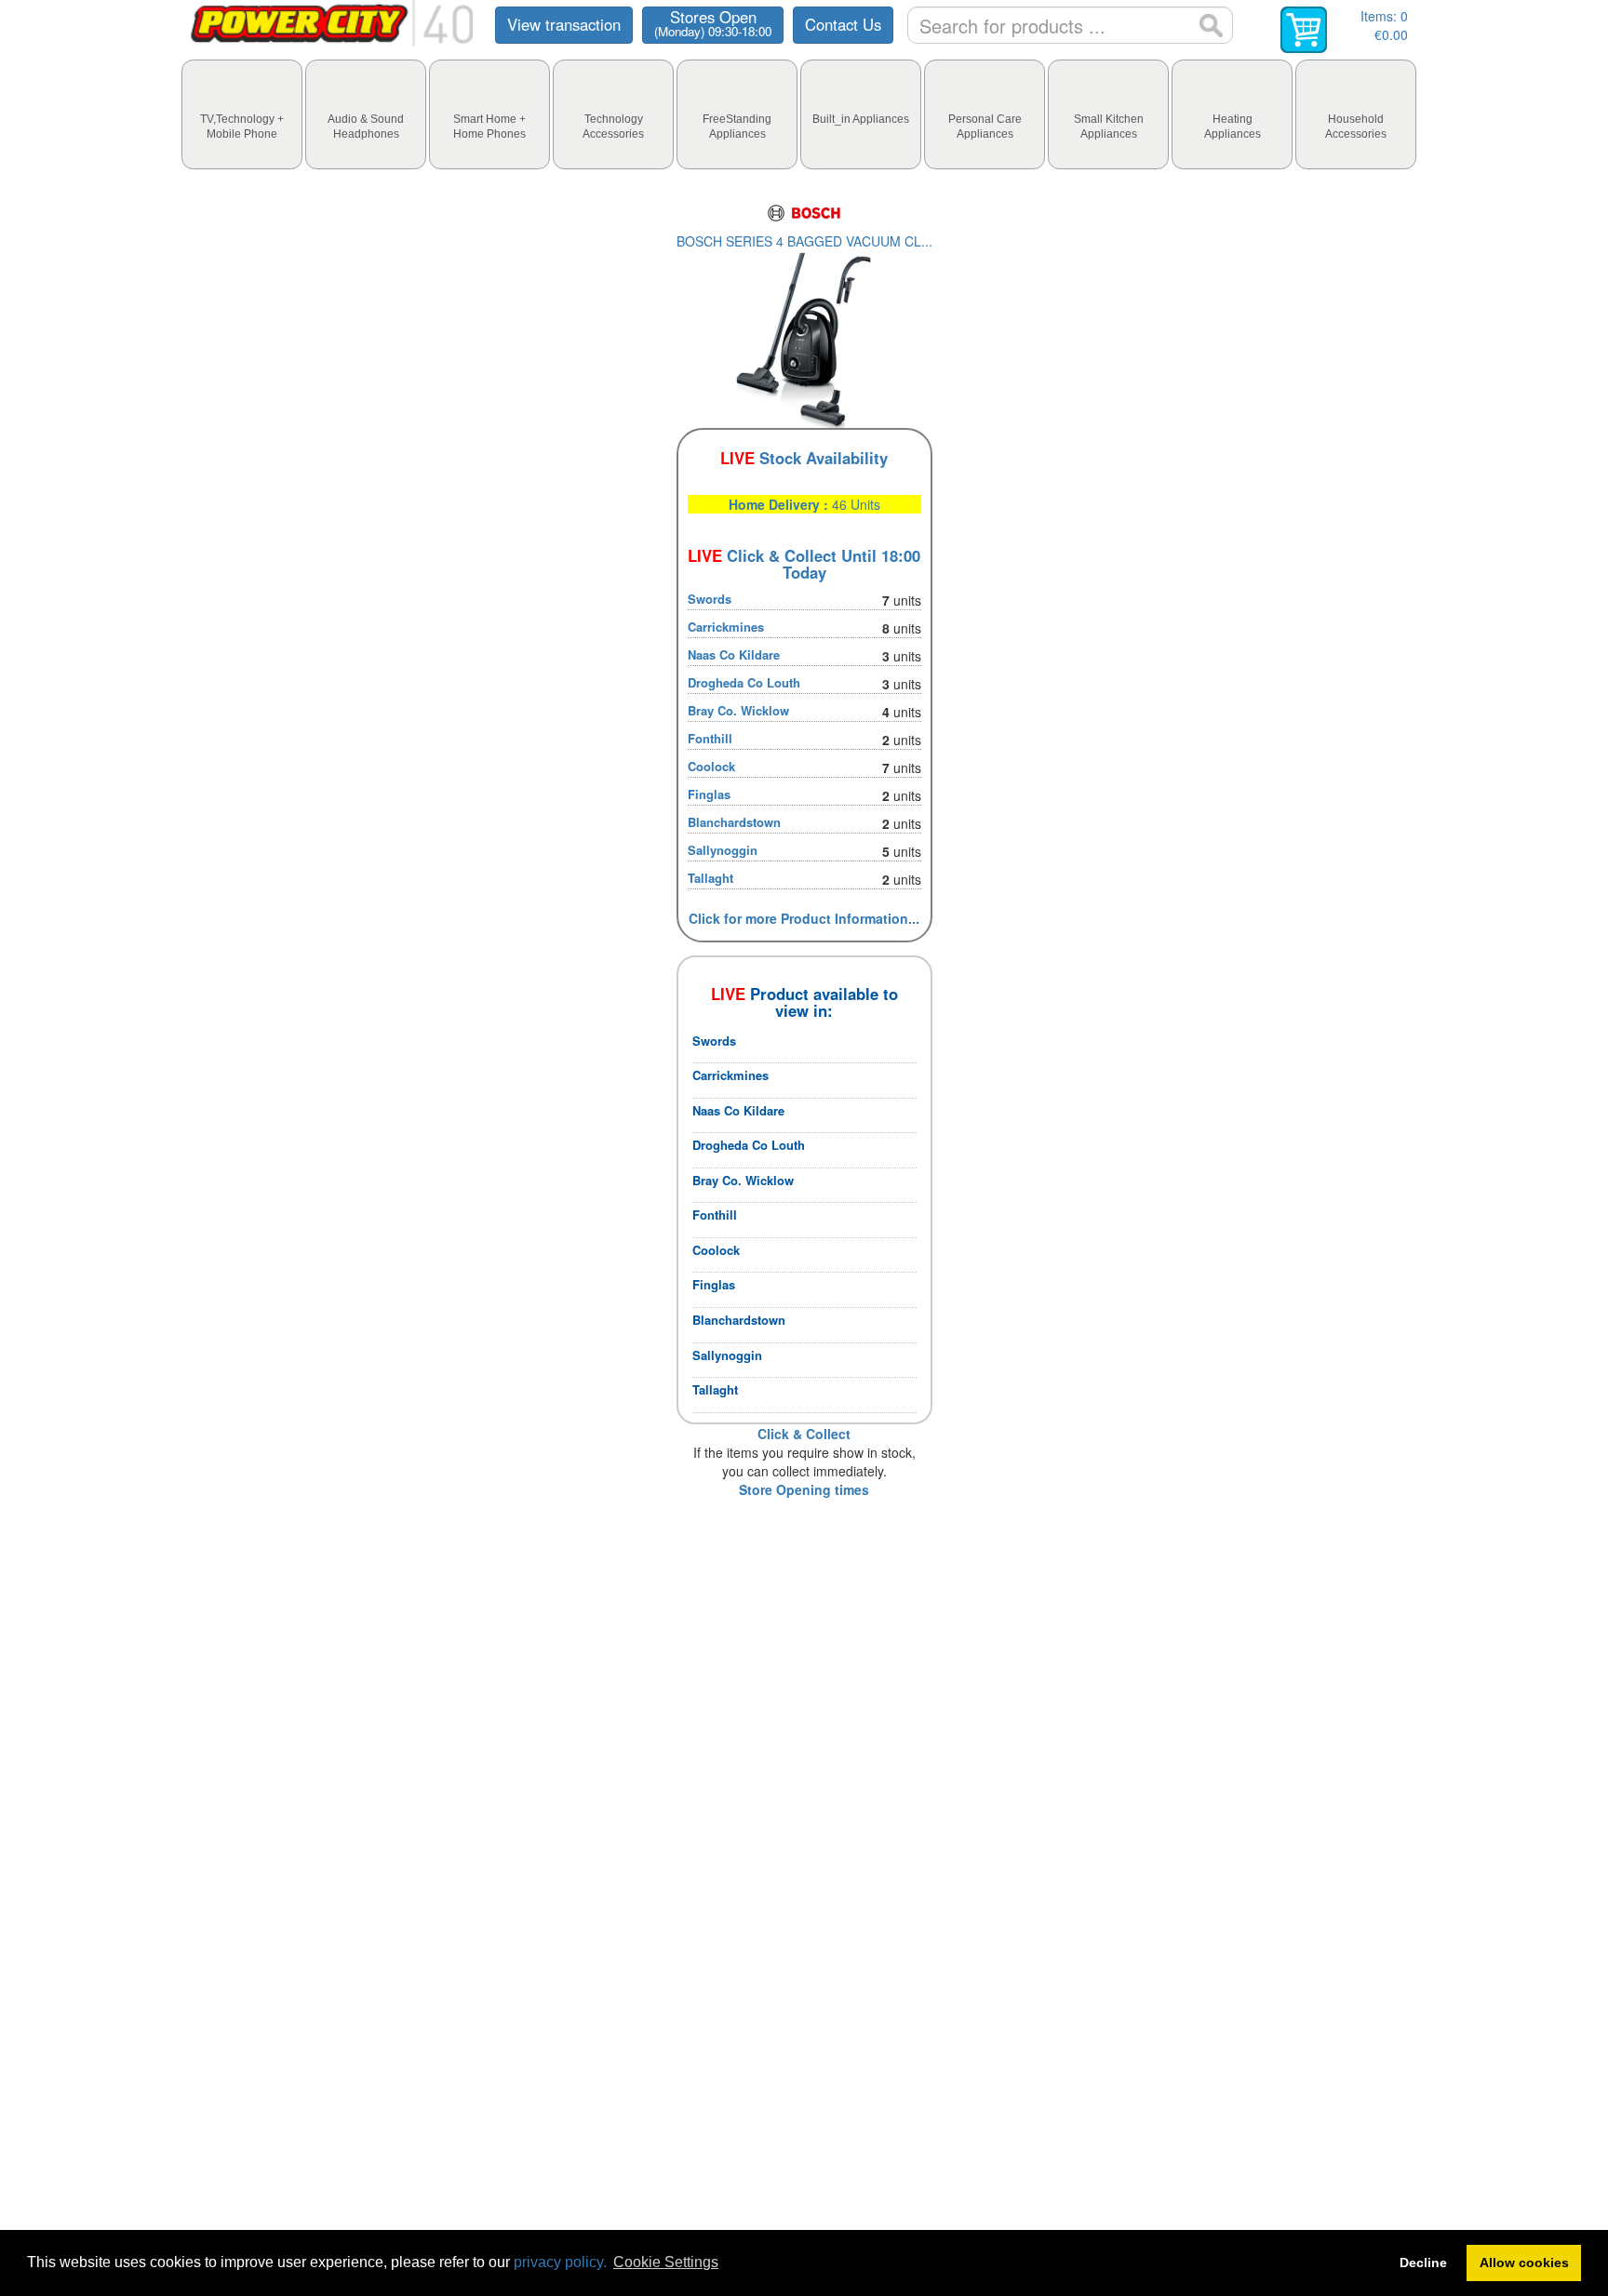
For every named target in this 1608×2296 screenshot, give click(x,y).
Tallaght (710, 878)
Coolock (711, 766)
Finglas (709, 794)
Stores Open (713, 23)
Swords (710, 599)
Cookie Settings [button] (666, 2262)
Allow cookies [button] (1524, 2263)
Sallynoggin (723, 850)
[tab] (242, 114)
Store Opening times (804, 1489)
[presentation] (242, 114)
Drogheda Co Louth (744, 682)
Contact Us (843, 24)
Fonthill (710, 738)
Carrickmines (726, 627)
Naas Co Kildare (734, 654)
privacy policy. (560, 2262)
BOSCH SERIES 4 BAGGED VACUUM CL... (804, 241)
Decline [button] (1423, 2263)
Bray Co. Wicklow (738, 710)
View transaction (564, 24)
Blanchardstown (734, 822)
